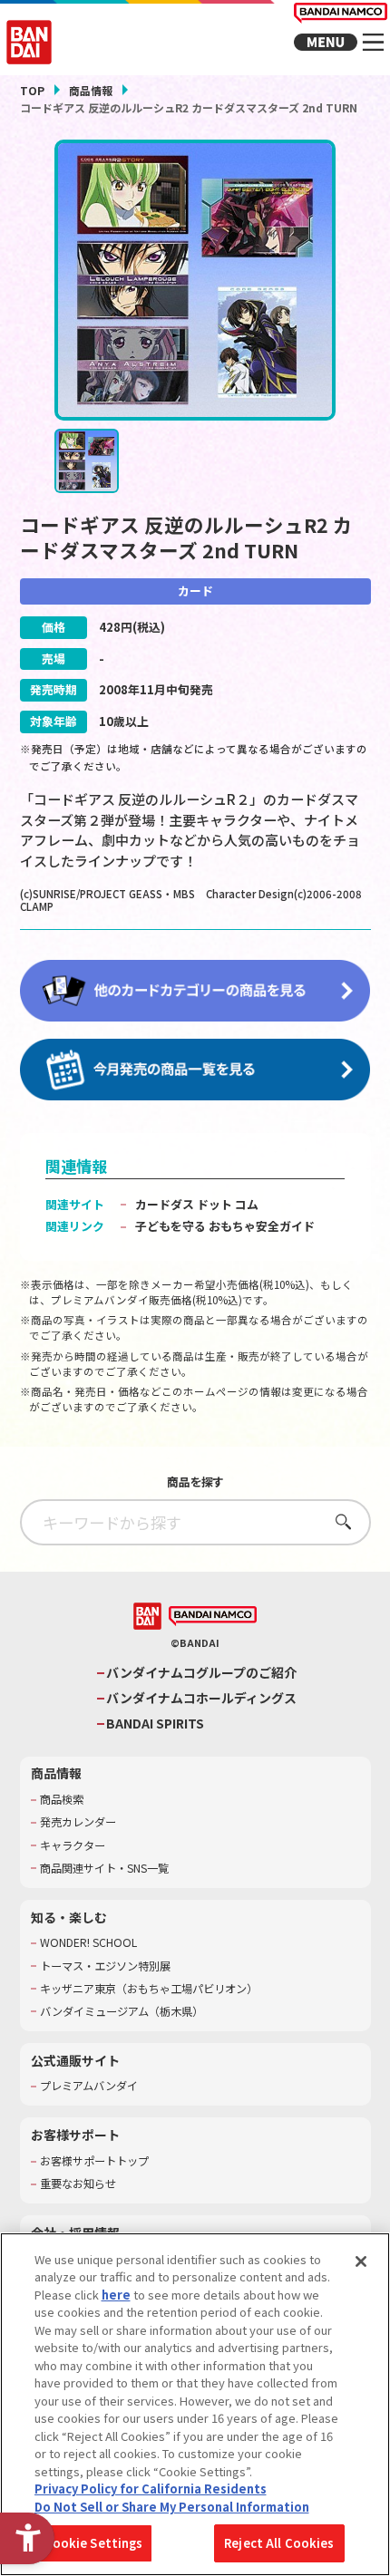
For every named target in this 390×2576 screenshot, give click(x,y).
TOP (32, 90)
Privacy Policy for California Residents (151, 2489)
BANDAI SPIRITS (155, 1724)
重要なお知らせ (78, 2184)
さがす (338, 1521)
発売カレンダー (78, 1822)
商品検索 (62, 1800)
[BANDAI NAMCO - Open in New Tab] (213, 1617)
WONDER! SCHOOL (88, 1943)
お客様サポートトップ (94, 2161)
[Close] (361, 2261)
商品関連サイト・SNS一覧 (104, 1869)
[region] (195, 2404)
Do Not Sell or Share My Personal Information (172, 2507)
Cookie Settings (94, 2543)
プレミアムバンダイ (89, 2086)
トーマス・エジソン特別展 (105, 1966)
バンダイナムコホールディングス (201, 1698)
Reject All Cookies (279, 2543)
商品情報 (91, 90)
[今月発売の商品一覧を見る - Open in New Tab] (195, 1070)
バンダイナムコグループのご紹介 (201, 1673)
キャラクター (73, 1846)
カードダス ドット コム (197, 1204)
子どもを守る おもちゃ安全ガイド (225, 1226)
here (116, 2295)
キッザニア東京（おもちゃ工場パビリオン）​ (149, 1989)
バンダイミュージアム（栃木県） (122, 2012)
